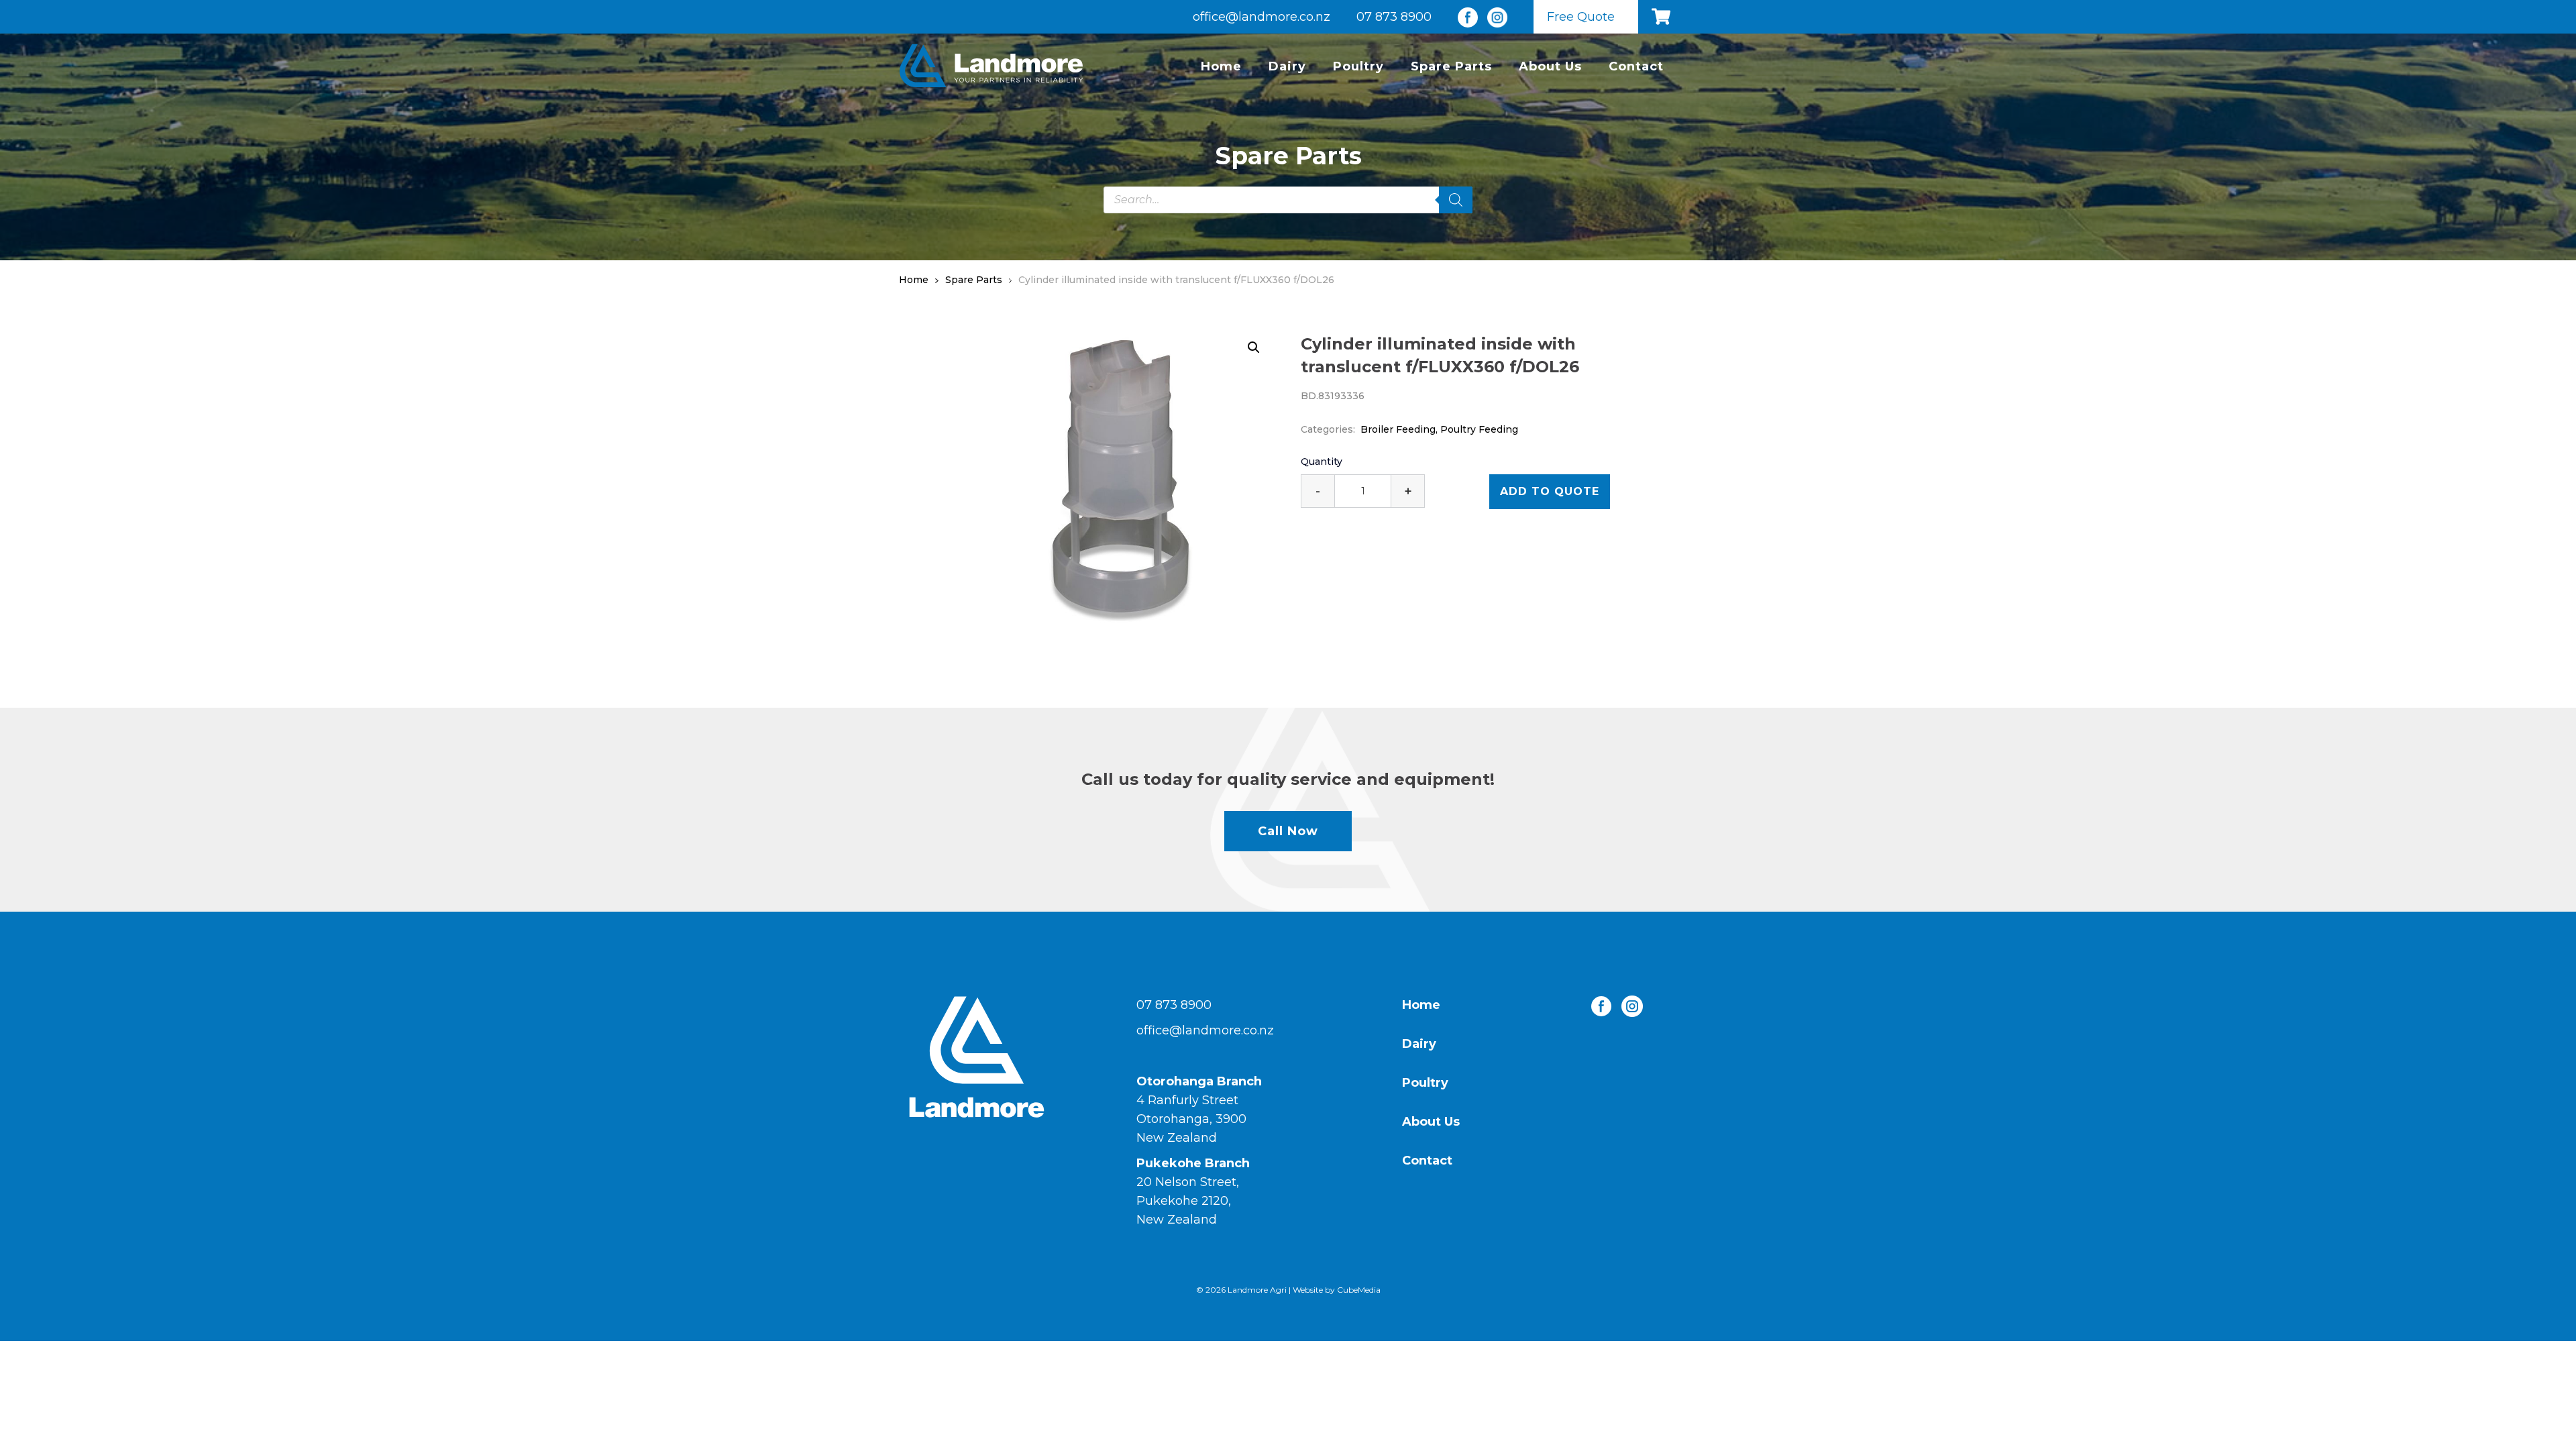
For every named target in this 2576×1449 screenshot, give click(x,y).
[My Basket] (1664, 17)
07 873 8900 (1394, 17)
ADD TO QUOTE (1550, 491)
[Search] (1456, 200)
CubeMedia (1359, 1290)
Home (1221, 66)
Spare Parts (1451, 66)
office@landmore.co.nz (1262, 17)
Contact (1636, 66)
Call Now (1288, 831)
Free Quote (1581, 17)
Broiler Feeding (1398, 429)
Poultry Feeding (1479, 429)
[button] (1254, 347)
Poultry (1358, 66)
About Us (1550, 66)
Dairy (1287, 66)
